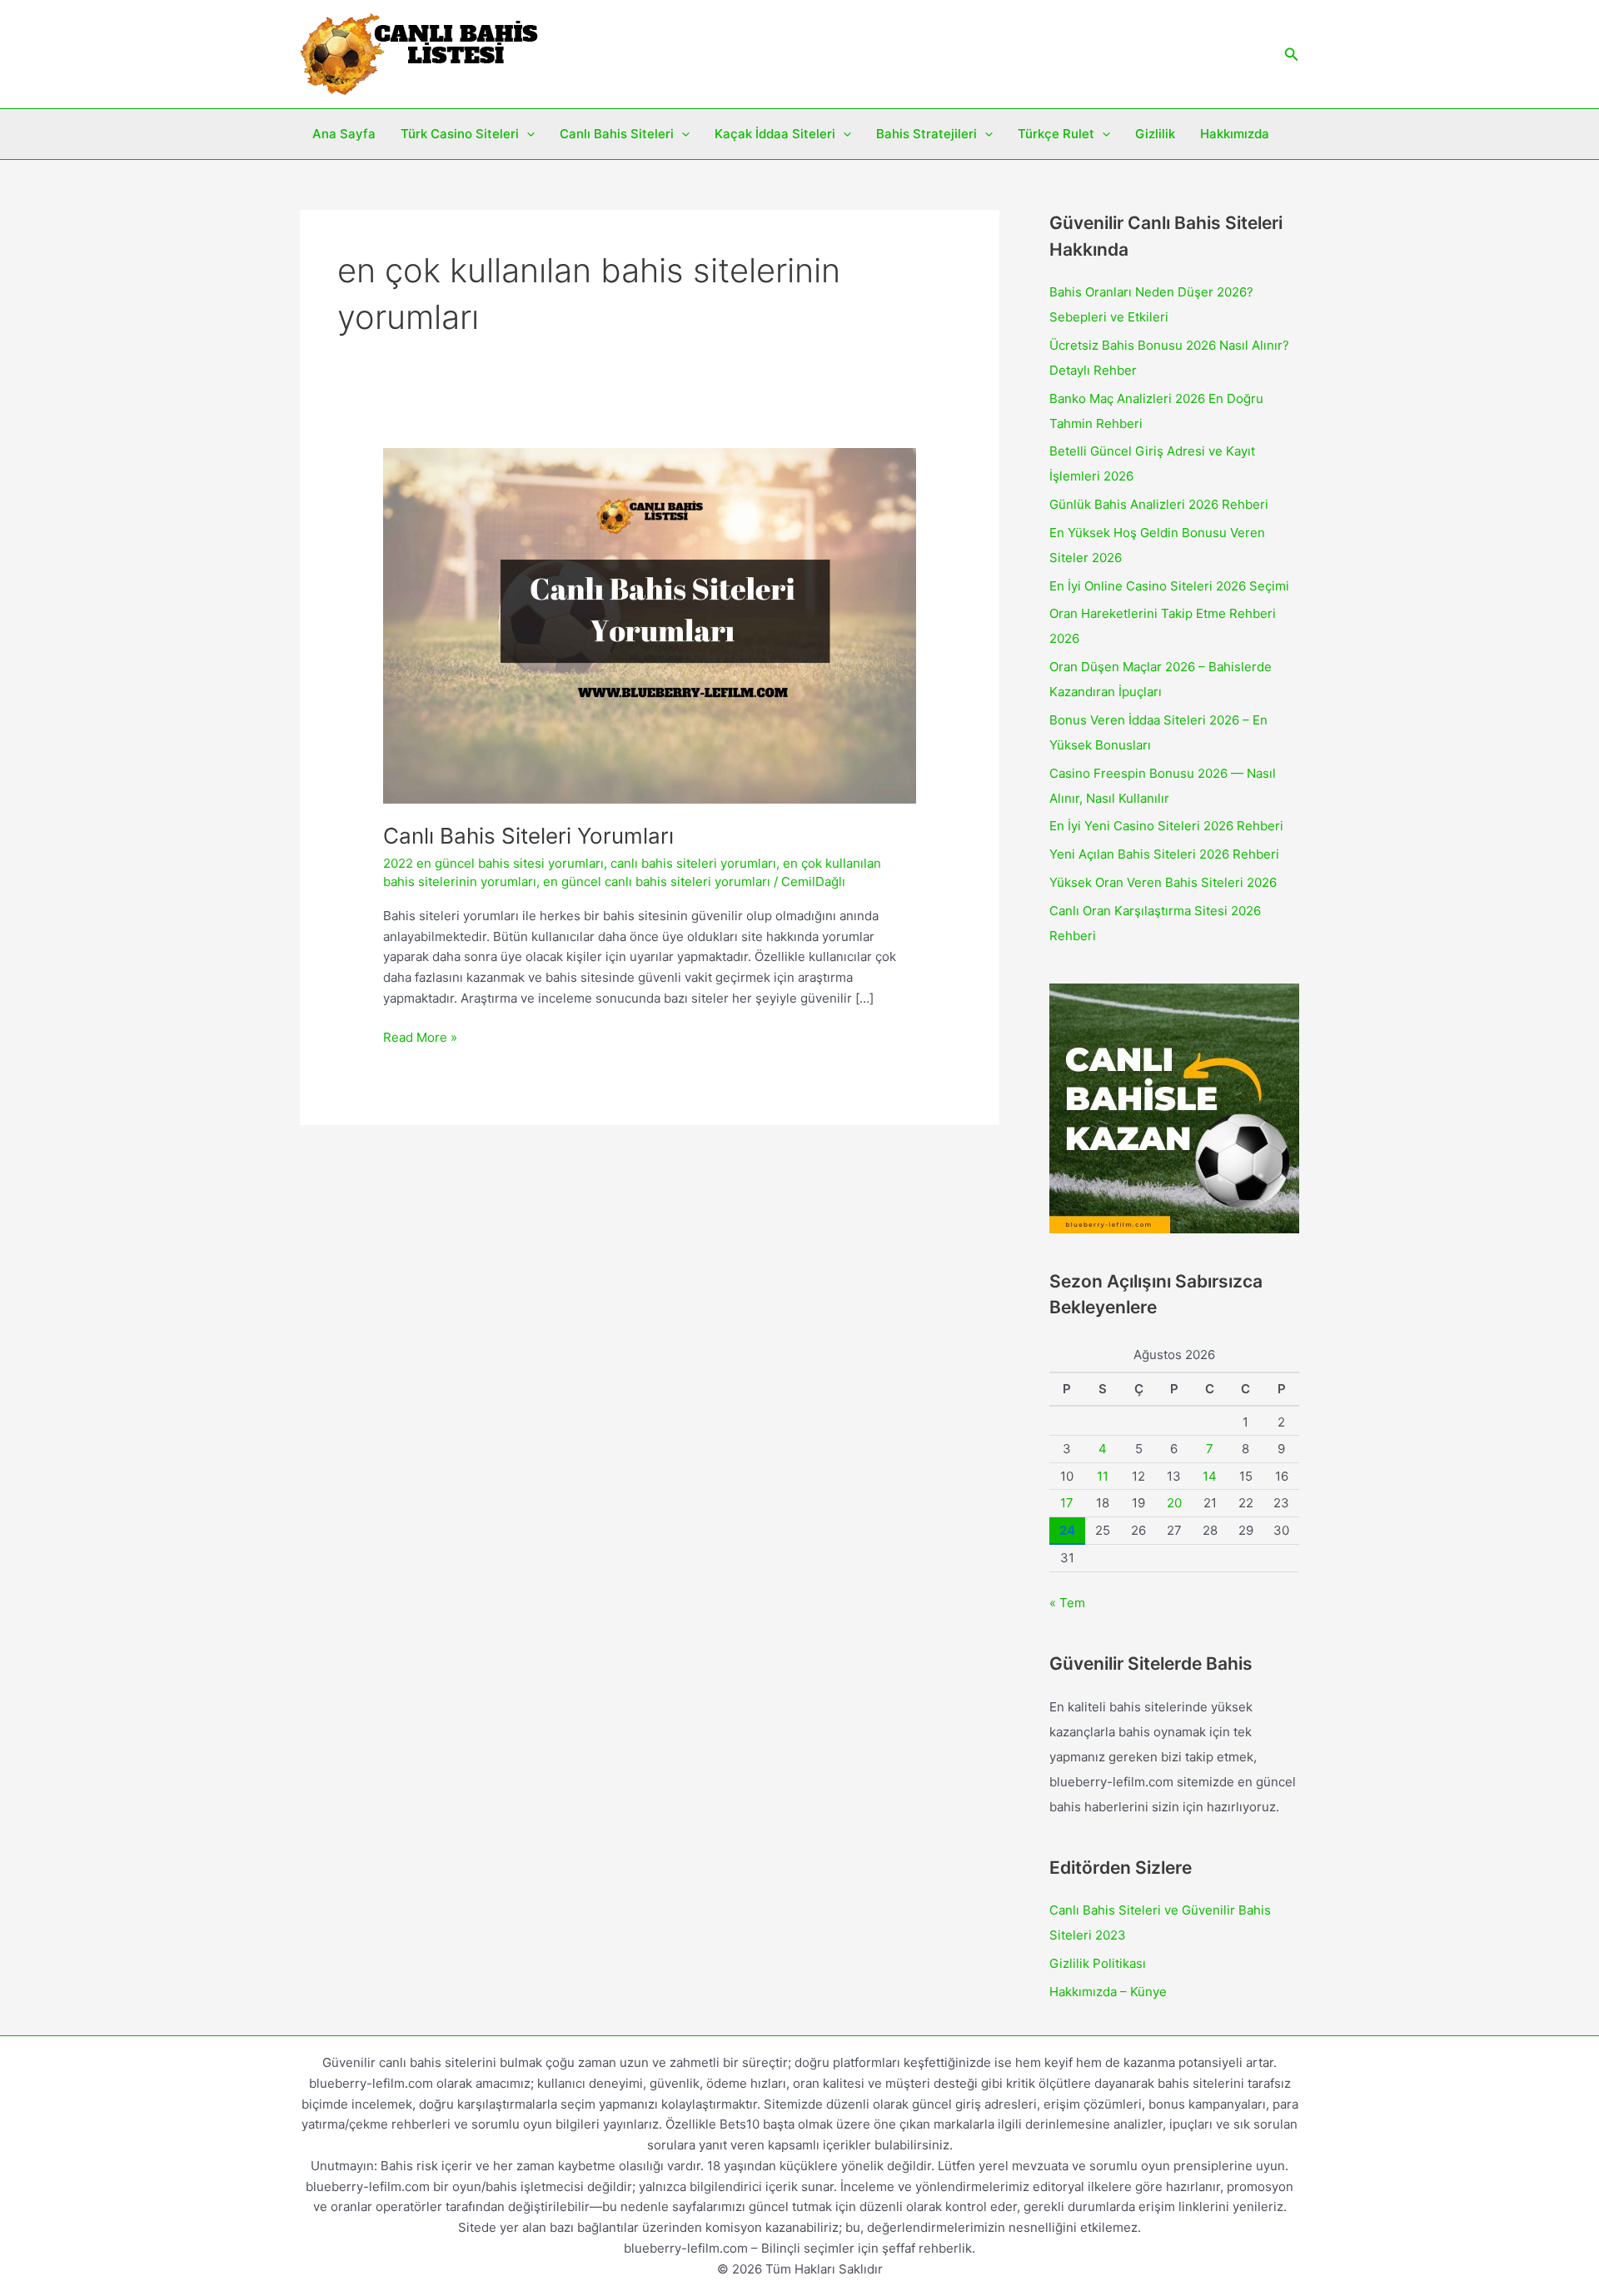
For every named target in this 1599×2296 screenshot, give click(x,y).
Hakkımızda (1235, 134)
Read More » (420, 1038)
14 (1210, 1476)
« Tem (1067, 1603)
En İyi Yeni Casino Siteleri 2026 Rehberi (1166, 826)
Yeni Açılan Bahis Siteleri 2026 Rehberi (1164, 854)
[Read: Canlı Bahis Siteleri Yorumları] (650, 625)
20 (1174, 1503)
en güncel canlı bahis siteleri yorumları (657, 882)
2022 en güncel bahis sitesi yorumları (493, 863)
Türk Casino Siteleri (460, 134)
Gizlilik (1155, 134)
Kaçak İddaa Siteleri (775, 134)
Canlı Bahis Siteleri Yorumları (528, 836)
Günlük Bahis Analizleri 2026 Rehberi (1159, 504)
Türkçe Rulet (1056, 134)
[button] (1292, 55)
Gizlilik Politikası (1098, 1963)
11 (1103, 1476)
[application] (527, 134)
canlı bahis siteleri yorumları (693, 863)
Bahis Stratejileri (927, 134)
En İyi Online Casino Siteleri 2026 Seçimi (1169, 586)
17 (1067, 1503)
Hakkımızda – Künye (1108, 1992)
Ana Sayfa (344, 134)
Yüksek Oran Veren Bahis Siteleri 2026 (1163, 882)
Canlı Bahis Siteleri (617, 134)
